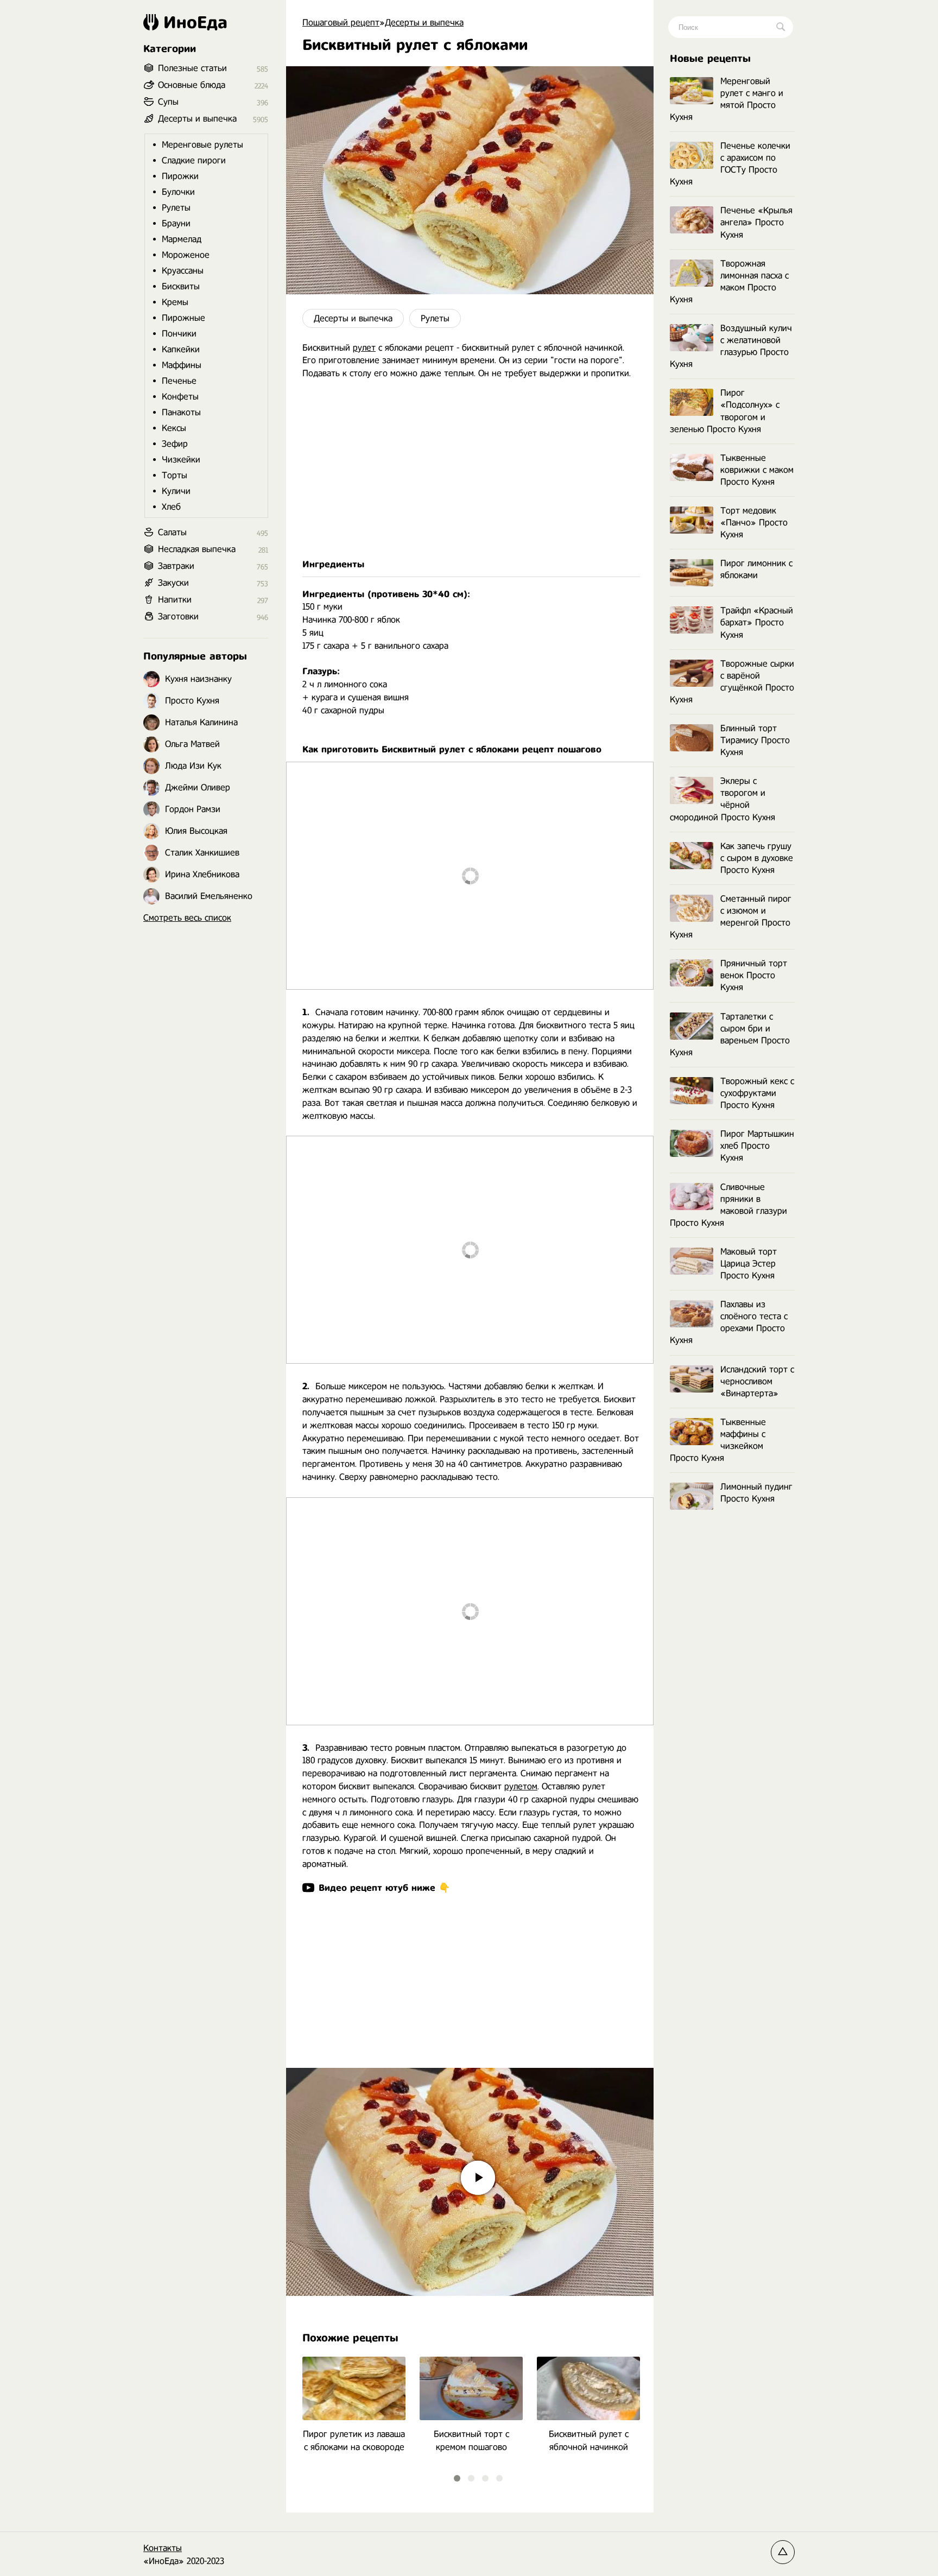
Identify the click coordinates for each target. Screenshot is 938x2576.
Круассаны (183, 271)
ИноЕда (195, 22)
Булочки (178, 192)
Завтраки (176, 566)
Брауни (176, 223)
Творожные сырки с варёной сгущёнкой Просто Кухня (732, 682)
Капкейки (181, 349)
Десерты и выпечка (353, 318)
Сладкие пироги (194, 160)
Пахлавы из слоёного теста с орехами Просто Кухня (729, 1322)
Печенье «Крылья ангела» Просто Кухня (756, 222)
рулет (364, 348)
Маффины (182, 365)
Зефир (175, 444)
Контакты (163, 2548)
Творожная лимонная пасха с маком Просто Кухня (729, 281)
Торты (175, 475)
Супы (168, 102)
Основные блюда (192, 85)
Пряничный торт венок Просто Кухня (754, 975)
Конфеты (180, 397)
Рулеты (435, 318)
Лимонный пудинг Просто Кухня (756, 1493)
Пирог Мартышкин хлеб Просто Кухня (757, 1146)
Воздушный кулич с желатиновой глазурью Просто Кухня (731, 346)
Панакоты (181, 412)
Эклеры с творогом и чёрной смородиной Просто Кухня (722, 799)
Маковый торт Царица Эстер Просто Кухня (749, 1264)
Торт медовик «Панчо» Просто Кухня (754, 523)
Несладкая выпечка (197, 549)
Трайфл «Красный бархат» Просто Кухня (757, 622)
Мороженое (186, 255)
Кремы (175, 302)
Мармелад (182, 239)
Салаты (172, 532)
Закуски (173, 583)
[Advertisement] (470, 469)
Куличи (176, 491)
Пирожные (183, 318)
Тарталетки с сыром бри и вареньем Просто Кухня (730, 1034)
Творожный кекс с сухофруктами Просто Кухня (757, 1093)
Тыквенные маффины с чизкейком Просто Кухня (718, 1440)
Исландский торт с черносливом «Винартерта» (757, 1381)
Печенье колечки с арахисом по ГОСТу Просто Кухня (730, 164)
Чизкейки (181, 460)
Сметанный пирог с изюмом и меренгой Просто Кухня (731, 917)
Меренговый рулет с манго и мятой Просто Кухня (727, 99)
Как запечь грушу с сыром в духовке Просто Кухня (757, 858)
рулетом (521, 1786)
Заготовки (178, 616)
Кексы (174, 428)
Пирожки (180, 176)
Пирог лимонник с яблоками (756, 569)
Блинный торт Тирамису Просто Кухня (755, 740)
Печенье (179, 381)
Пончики (179, 334)
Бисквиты (181, 286)
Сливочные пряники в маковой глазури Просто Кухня (728, 1205)
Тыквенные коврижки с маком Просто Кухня (757, 470)
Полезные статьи (192, 68)
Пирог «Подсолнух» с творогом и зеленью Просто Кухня (725, 411)
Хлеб (171, 507)
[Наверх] (783, 2552)
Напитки (175, 600)
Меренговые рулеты (202, 145)
